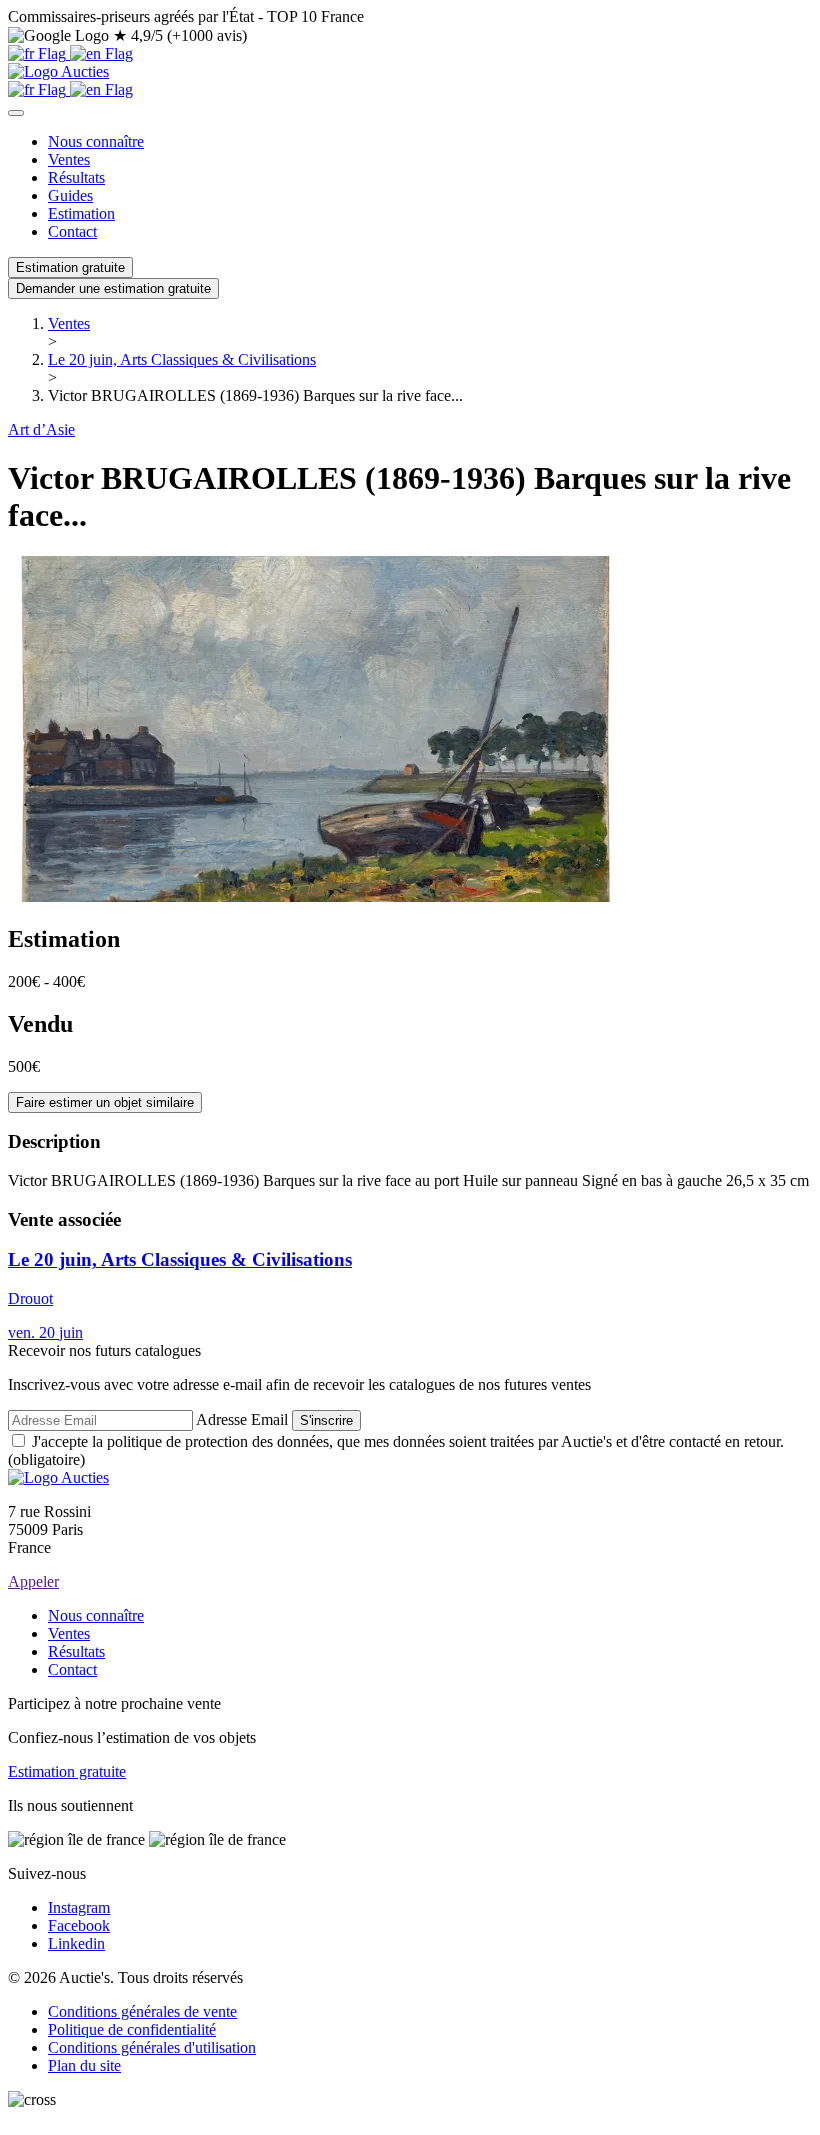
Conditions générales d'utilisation (152, 2047)
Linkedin (76, 1943)
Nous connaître (96, 141)
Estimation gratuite (70, 267)
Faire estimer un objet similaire (105, 1102)
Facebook (79, 1925)
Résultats (76, 177)
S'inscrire (326, 1420)
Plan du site (84, 2065)
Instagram (79, 1907)
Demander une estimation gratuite (113, 288)
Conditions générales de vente (142, 2011)
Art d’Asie (41, 429)
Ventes (69, 159)
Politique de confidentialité (132, 2029)
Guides (70, 195)
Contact (72, 231)
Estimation (81, 213)
